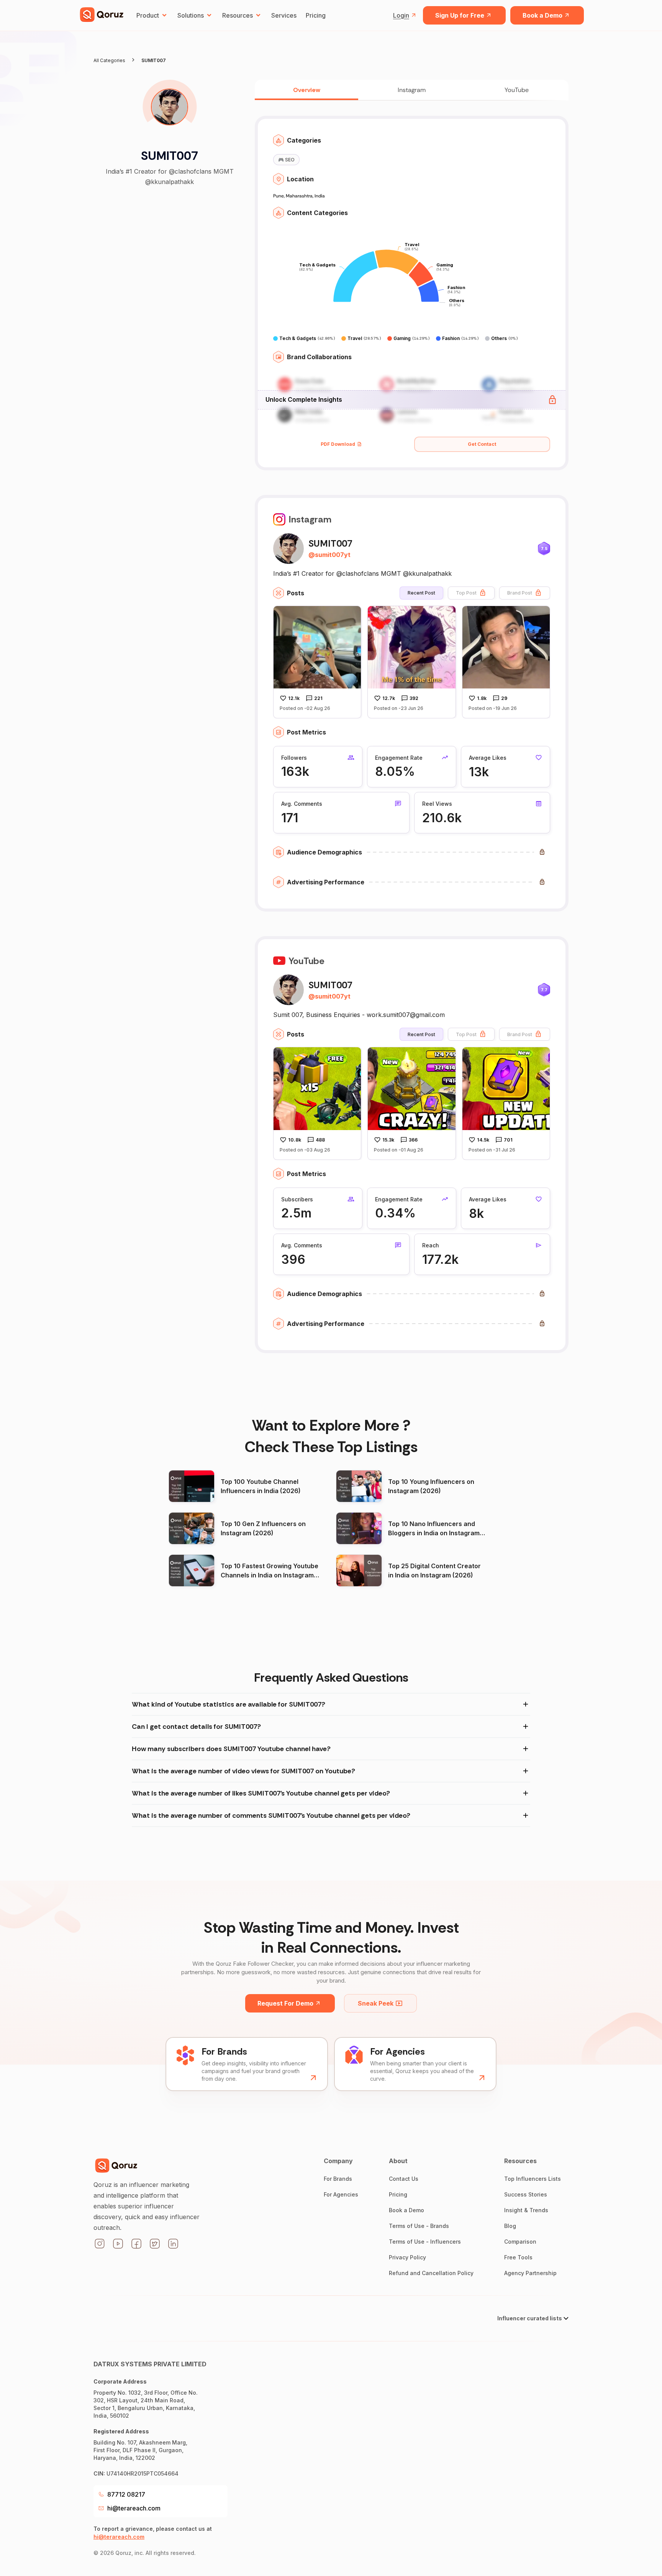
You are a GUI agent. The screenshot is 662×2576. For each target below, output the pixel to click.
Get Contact (482, 444)
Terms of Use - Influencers (425, 2242)
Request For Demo (285, 2003)
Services (284, 15)
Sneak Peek (376, 2003)
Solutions (191, 15)
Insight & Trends (526, 2210)
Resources (238, 15)
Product (148, 15)
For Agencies (341, 2194)
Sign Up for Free (460, 15)
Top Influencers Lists (533, 2179)
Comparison (520, 2242)
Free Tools (518, 2257)
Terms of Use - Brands (419, 2226)
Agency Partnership (530, 2273)
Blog (510, 2226)
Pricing (316, 15)
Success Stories (526, 2194)
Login (401, 15)
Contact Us (404, 2179)
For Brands (338, 2179)
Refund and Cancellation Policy (431, 2273)
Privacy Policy (407, 2257)
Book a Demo (542, 15)
